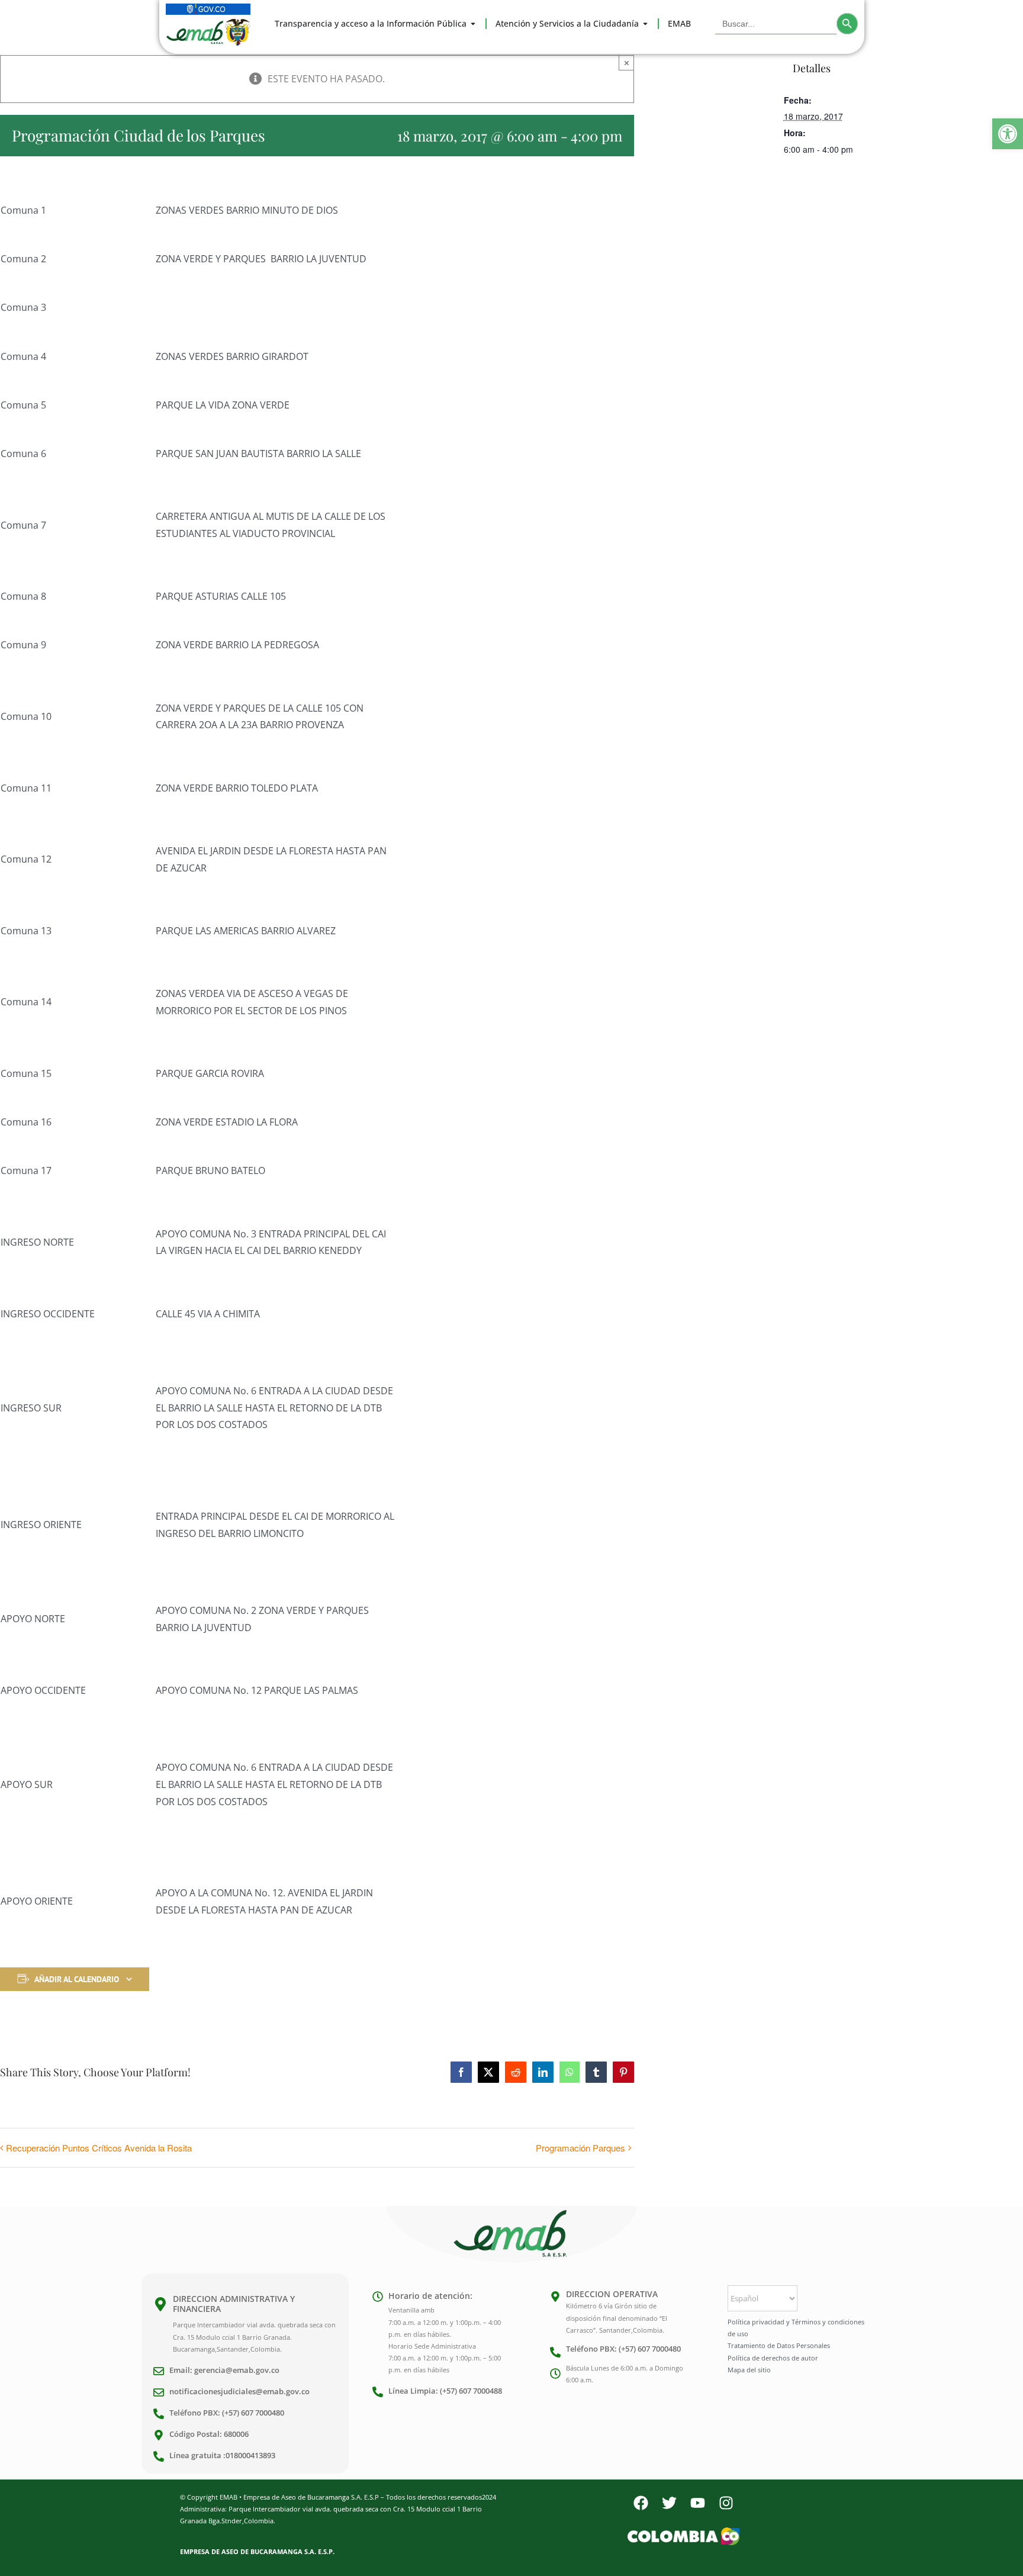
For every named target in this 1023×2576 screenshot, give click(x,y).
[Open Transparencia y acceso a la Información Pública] (473, 24)
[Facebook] (641, 2503)
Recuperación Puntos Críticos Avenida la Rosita (99, 2148)
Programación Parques (580, 2148)
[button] (1008, 134)
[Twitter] (669, 2503)
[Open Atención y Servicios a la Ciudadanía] (645, 24)
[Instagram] (726, 2503)
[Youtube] (697, 2503)
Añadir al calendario (77, 1979)
